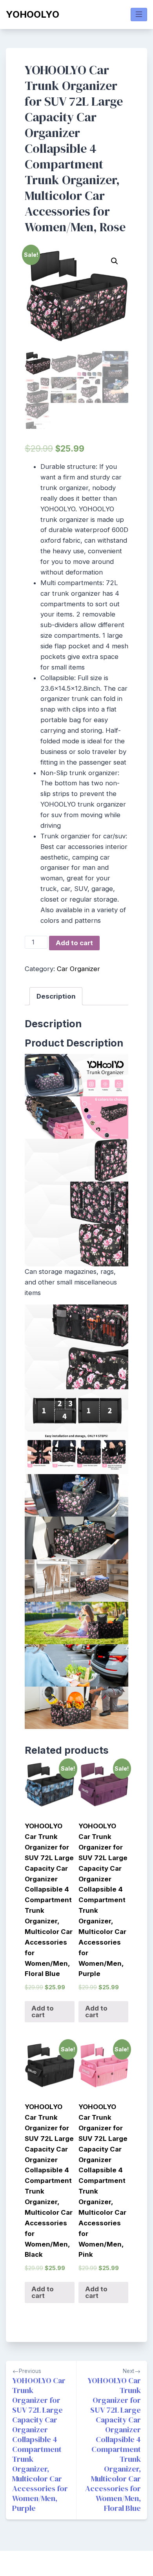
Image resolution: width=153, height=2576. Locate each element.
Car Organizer (78, 969)
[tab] (56, 996)
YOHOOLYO (33, 14)
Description (56, 996)
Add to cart (74, 943)
